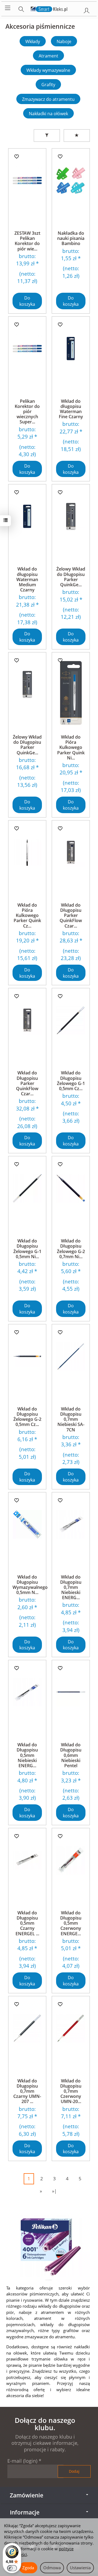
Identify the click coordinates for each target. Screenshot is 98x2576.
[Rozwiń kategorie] (8, 8)
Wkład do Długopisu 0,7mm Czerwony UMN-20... (71, 2091)
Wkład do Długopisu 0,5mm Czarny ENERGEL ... (27, 1923)
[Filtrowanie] (47, 136)
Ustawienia (80, 2568)
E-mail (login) (22, 2461)
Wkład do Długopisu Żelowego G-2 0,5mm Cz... (27, 1417)
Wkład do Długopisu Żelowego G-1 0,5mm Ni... (27, 1249)
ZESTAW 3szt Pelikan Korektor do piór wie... (27, 241)
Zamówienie (27, 2495)
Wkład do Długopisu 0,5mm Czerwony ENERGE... (71, 1923)
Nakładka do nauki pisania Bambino (71, 238)
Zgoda (28, 2568)
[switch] (12, 2568)
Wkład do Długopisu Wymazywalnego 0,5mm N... (30, 1585)
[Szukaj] (21, 8)
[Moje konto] (87, 9)
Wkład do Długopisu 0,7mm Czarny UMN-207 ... (27, 2091)
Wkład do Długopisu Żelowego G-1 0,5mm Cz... (71, 1081)
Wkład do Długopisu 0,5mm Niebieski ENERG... (27, 1755)
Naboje (64, 41)
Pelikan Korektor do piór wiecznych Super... (27, 412)
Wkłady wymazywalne (48, 70)
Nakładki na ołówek (48, 114)
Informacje (25, 2512)
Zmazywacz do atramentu (48, 99)
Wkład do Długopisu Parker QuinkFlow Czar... (71, 915)
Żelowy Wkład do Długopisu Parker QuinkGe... (71, 577)
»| (54, 2191)
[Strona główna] (49, 8)
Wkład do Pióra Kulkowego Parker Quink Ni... (71, 747)
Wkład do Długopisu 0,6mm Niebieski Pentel (71, 1755)
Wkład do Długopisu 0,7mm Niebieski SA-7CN (71, 1419)
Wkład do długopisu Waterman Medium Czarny (27, 579)
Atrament (48, 56)
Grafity (48, 85)
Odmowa (52, 2568)
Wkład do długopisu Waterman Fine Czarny (71, 409)
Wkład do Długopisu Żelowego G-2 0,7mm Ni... (71, 1249)
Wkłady (33, 41)
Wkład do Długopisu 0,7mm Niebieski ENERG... (71, 1587)
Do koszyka (27, 301)
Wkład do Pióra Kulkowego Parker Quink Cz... (27, 915)
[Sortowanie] (77, 136)
